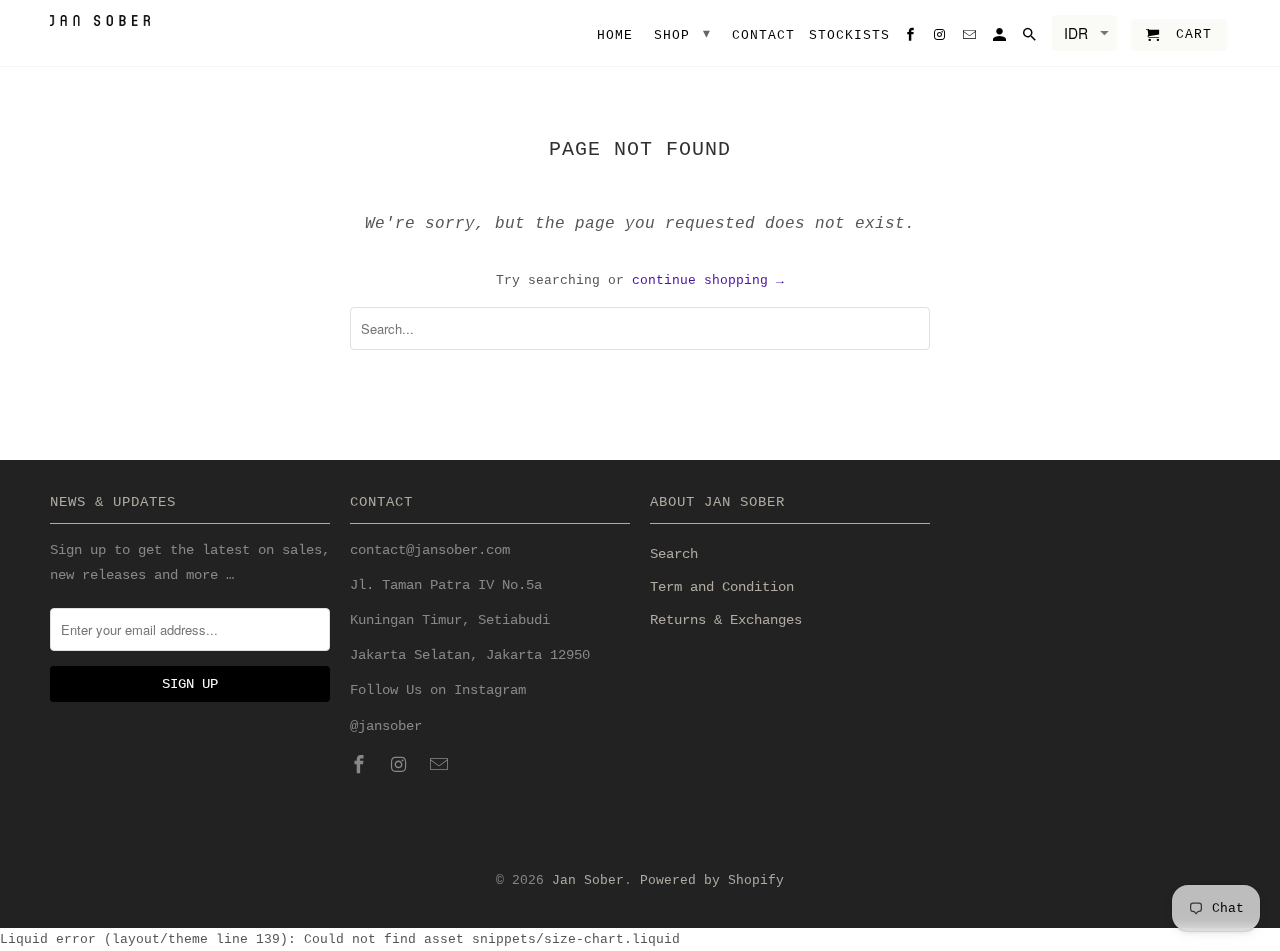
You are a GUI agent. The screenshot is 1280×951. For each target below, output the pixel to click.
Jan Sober (588, 880)
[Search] (1031, 39)
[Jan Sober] (100, 20)
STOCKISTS (849, 35)
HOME (615, 35)
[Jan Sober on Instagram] (401, 766)
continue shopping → (708, 280)
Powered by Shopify (712, 880)
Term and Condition (722, 587)
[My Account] (1001, 39)
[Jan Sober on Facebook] (361, 766)
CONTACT (763, 35)
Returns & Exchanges (726, 620)
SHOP (683, 34)
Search (674, 554)
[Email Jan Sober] (441, 766)
